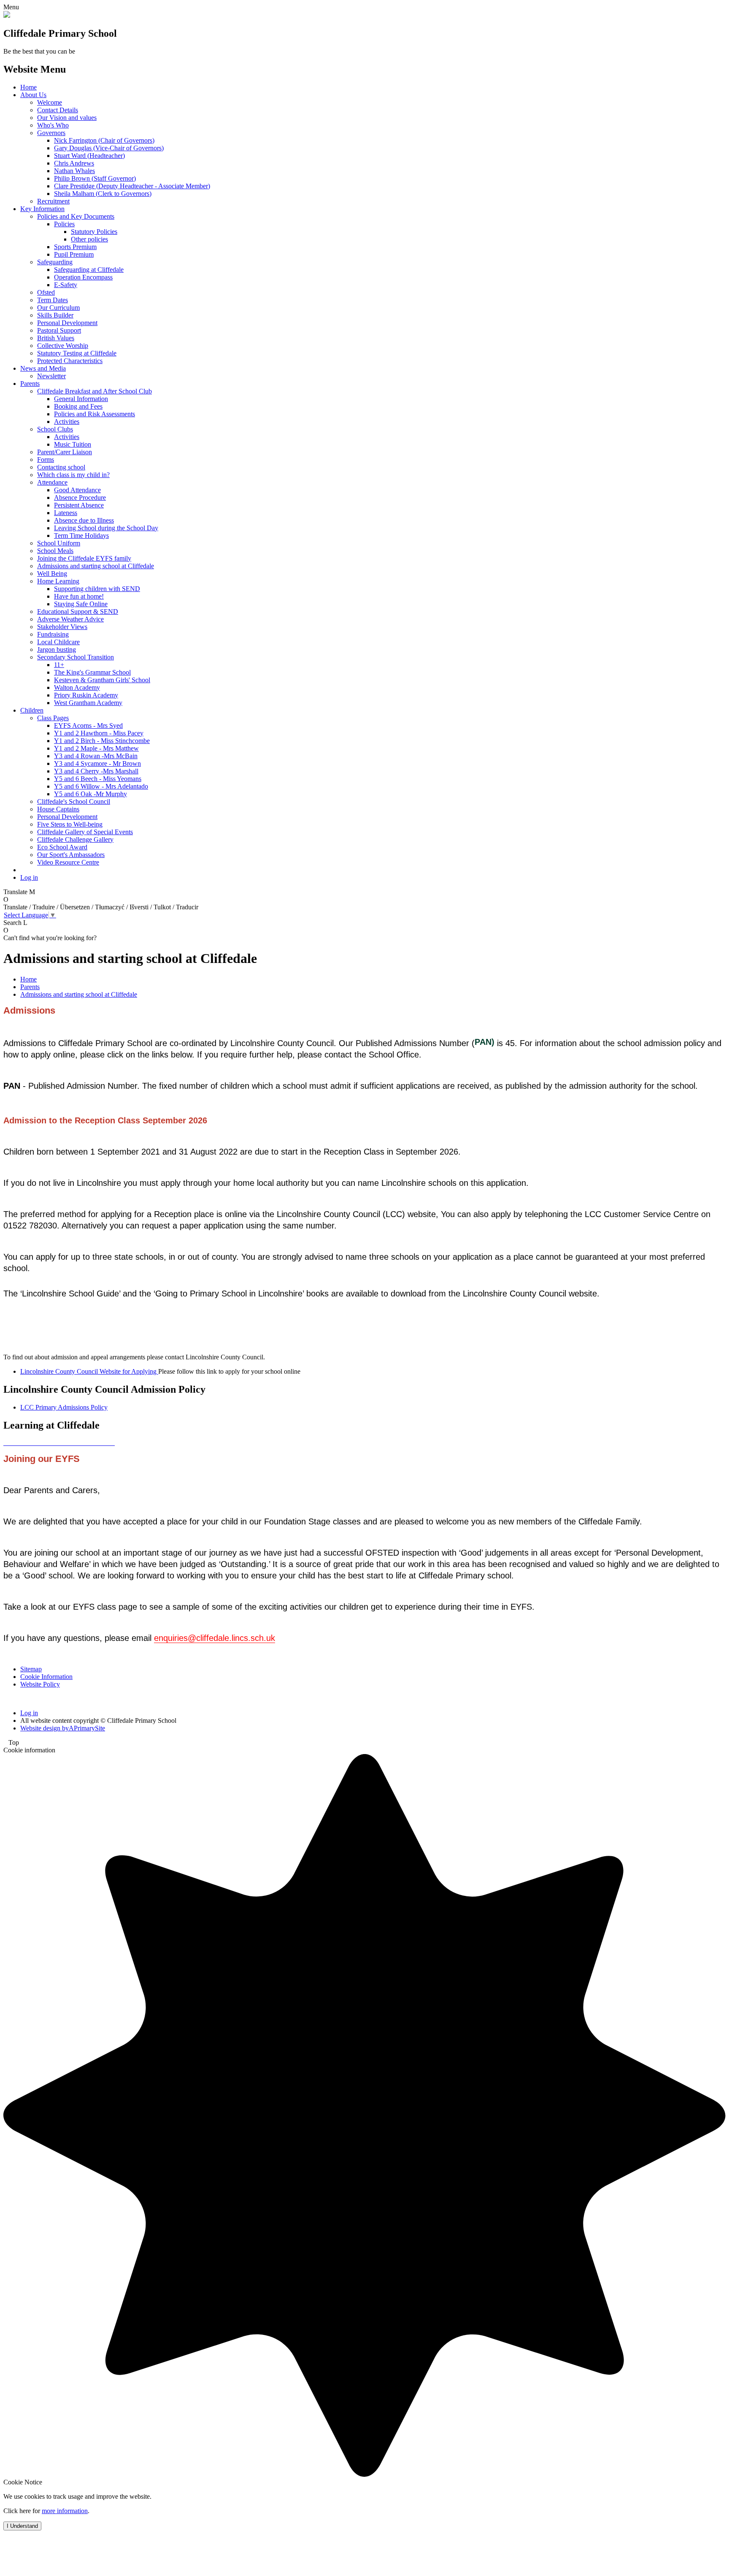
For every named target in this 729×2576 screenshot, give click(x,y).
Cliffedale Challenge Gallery (75, 839)
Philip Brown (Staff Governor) (95, 178)
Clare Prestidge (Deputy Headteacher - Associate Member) (132, 186)
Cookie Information (46, 1677)
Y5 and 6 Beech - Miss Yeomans (98, 779)
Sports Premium (75, 247)
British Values (56, 338)
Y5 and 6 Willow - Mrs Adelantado (101, 786)
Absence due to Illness (84, 520)
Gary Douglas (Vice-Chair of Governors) (109, 148)
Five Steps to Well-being (70, 824)
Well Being (52, 573)
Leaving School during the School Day (106, 528)
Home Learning (58, 581)
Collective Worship (63, 346)
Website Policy (40, 1684)
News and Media (43, 368)
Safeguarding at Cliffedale (89, 270)
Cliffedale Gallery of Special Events (85, 832)
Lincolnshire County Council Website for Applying (89, 1371)
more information (65, 2511)
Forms (46, 460)
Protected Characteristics (70, 361)
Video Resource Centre (68, 862)
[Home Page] (7, 15)
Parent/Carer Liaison (65, 452)
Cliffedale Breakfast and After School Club (94, 391)
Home (28, 87)
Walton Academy (77, 687)
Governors (51, 133)
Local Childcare (58, 642)
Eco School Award (62, 847)
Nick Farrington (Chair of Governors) (104, 140)
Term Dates (53, 300)
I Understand (22, 2526)
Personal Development (67, 323)
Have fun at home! (79, 596)
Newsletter (51, 376)
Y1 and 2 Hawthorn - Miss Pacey (99, 733)
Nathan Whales (74, 171)
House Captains (58, 809)
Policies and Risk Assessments (94, 414)
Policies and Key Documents (76, 216)
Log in (29, 877)
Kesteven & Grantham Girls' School (102, 680)
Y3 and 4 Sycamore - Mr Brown (97, 763)
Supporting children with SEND (97, 589)
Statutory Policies (94, 232)
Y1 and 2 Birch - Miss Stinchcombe (102, 741)
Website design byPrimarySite (63, 1728)
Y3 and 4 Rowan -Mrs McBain (96, 756)
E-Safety (66, 285)
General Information (81, 399)
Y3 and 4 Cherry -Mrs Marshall (96, 771)
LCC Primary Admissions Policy (64, 1407)
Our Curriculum (58, 308)
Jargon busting (57, 649)
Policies (64, 224)
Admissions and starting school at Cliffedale (96, 566)
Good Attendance (77, 490)
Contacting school (61, 467)
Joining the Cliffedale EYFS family (84, 558)
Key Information (42, 209)
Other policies (89, 239)
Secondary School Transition (76, 657)
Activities (67, 422)
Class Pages (53, 718)
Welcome (50, 102)
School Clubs (55, 429)
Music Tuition (73, 444)
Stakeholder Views (62, 627)
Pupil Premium (74, 254)
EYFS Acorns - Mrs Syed (88, 725)
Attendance (52, 482)
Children (32, 710)
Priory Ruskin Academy (86, 695)
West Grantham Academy (88, 703)
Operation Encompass (83, 277)
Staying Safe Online (81, 604)
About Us (33, 95)
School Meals (55, 551)
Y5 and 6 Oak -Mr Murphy (90, 794)
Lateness (66, 513)
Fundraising (53, 634)
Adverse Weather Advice (70, 619)
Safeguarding (55, 262)
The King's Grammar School (92, 672)
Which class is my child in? (73, 475)
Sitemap (31, 1669)
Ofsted (46, 292)
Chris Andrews (74, 163)
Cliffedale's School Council (74, 801)
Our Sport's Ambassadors (71, 855)
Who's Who (53, 125)
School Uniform (59, 543)
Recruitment (53, 201)
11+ (59, 665)
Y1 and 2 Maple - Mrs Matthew (96, 748)
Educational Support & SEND (78, 611)
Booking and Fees (78, 406)
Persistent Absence (79, 505)
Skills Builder (55, 315)
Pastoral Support (59, 330)
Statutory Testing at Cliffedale (77, 353)
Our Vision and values (67, 118)
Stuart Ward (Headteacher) (89, 156)
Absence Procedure (80, 498)
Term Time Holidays (81, 536)
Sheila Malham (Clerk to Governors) (103, 194)
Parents (30, 384)
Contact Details (58, 110)
